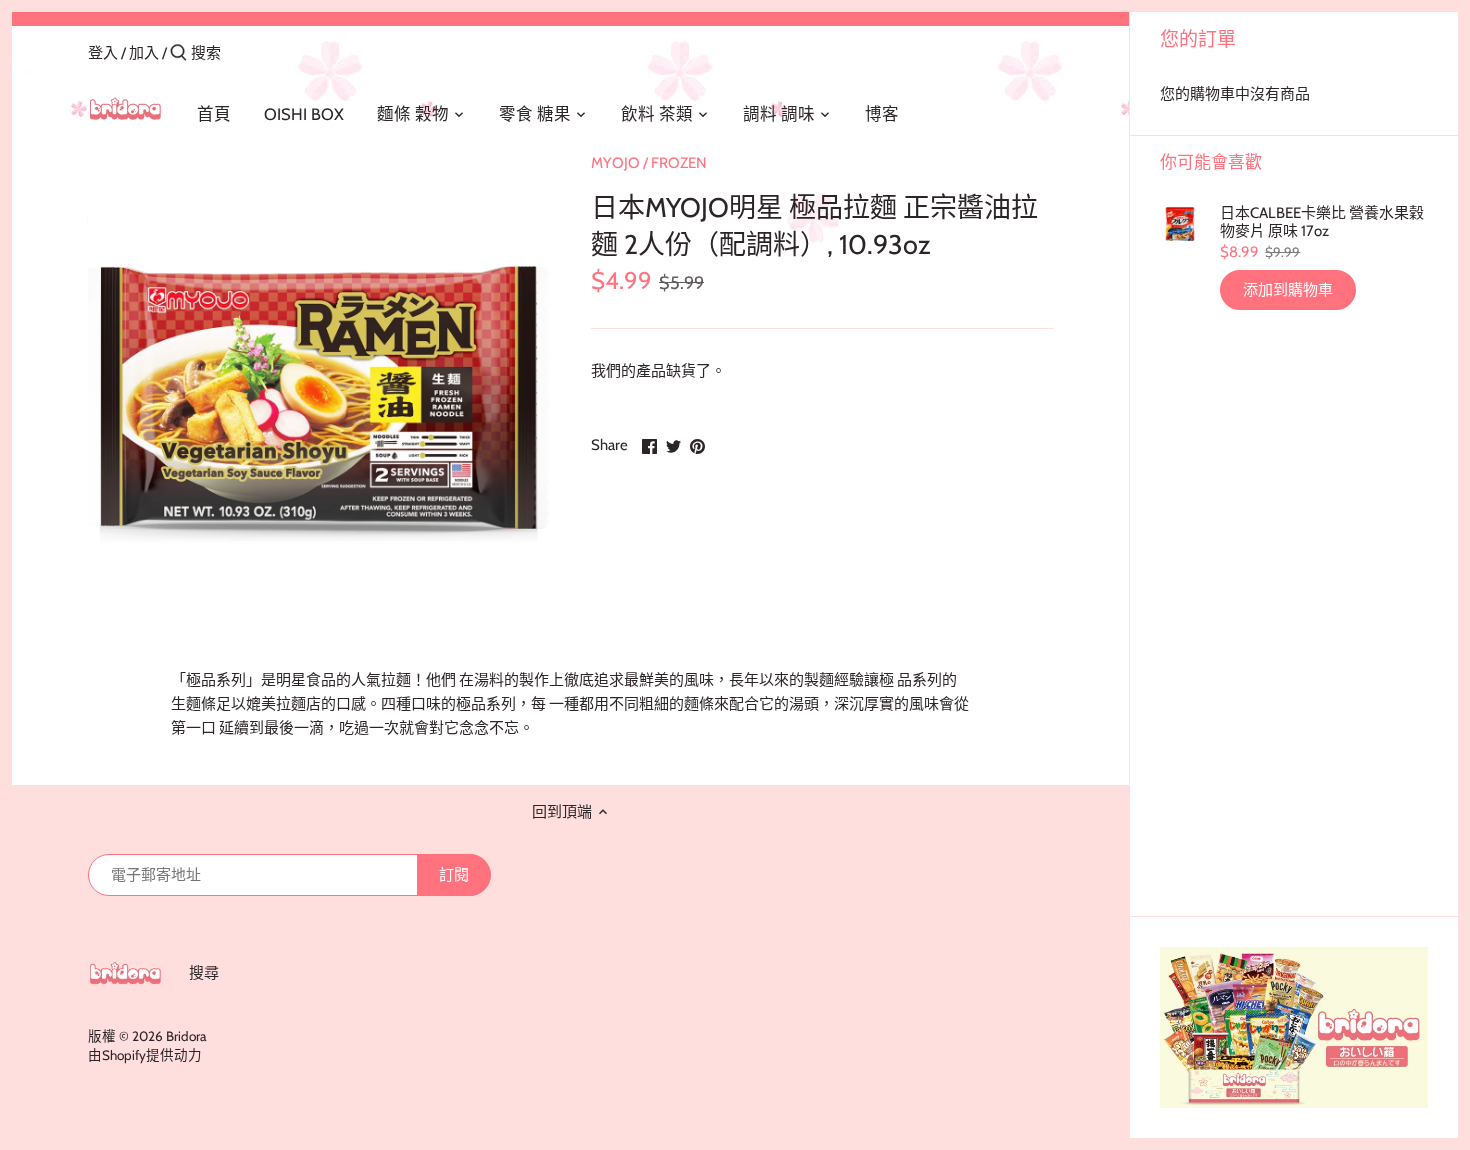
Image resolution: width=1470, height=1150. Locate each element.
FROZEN (679, 163)
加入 (144, 53)
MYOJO (615, 163)
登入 (103, 53)
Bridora (186, 1036)
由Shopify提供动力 (145, 1055)
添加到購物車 (1288, 290)
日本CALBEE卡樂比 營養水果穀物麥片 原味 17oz (1322, 222)
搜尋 (204, 973)
